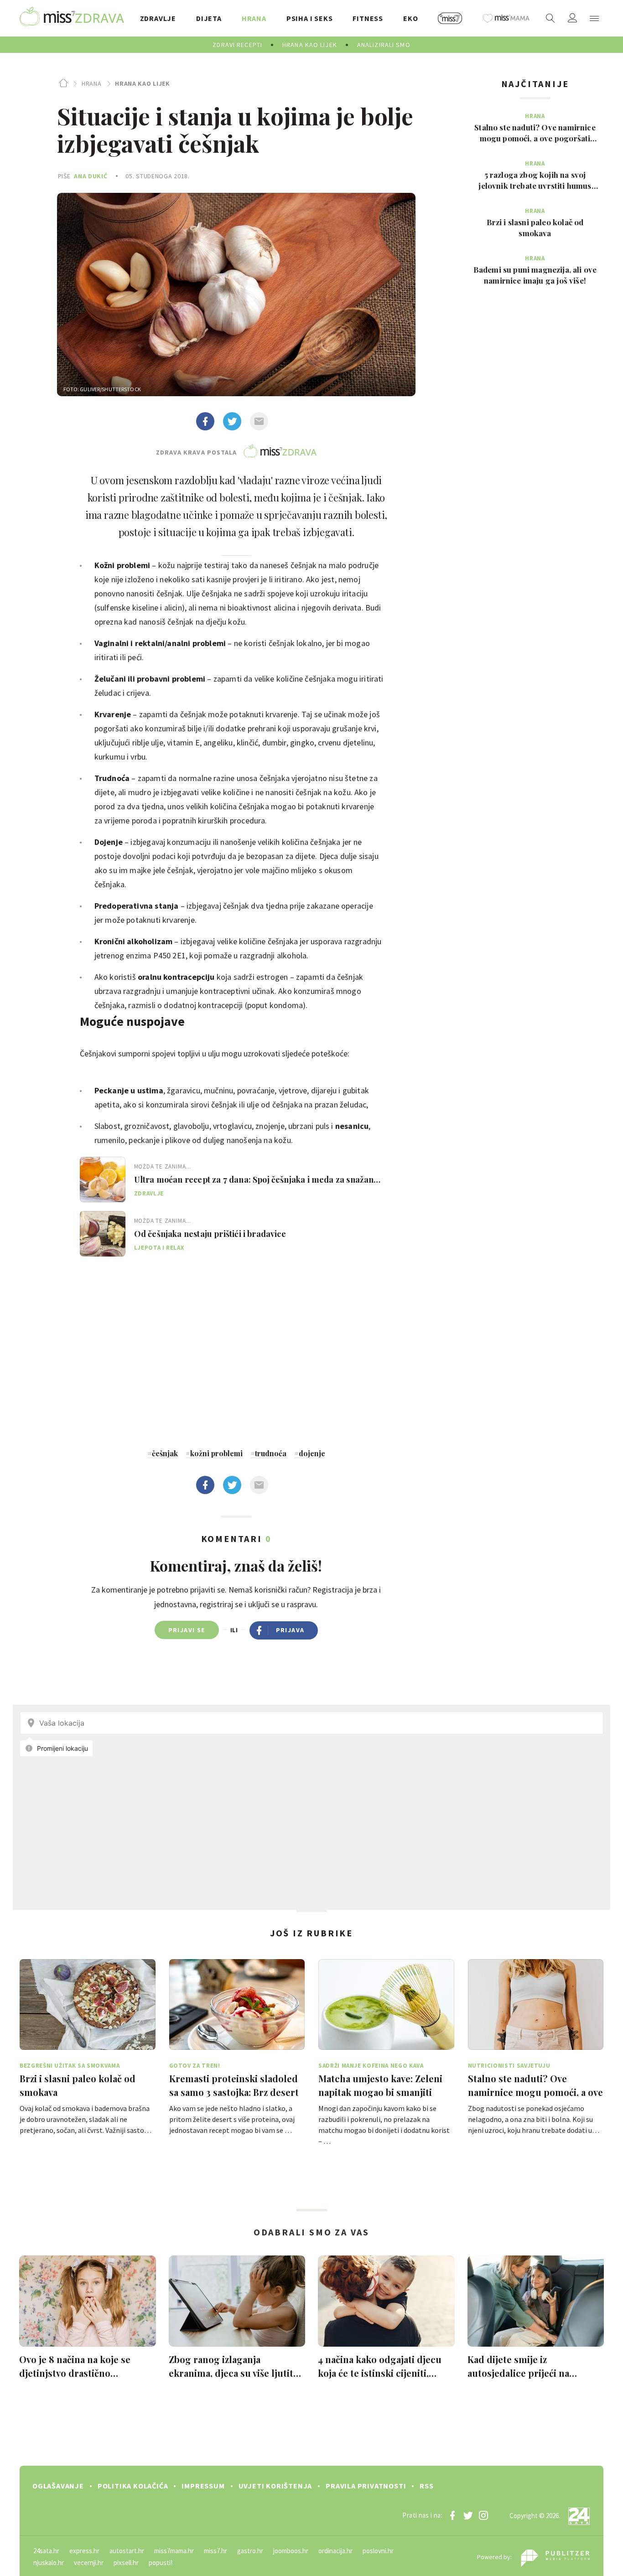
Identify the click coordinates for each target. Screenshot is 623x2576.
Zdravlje (149, 1193)
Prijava (290, 1630)
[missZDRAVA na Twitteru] (468, 2515)
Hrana (91, 83)
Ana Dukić (91, 176)
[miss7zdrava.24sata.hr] (72, 18)
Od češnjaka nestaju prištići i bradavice (210, 1234)
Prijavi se (187, 1630)
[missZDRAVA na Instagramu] (483, 2515)
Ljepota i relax (159, 1248)
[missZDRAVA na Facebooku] (452, 2515)
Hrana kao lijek (143, 83)
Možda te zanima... (163, 1166)
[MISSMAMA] (506, 18)
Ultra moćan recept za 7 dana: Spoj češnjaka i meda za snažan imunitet (254, 1179)
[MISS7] (450, 18)
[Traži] (550, 18)
